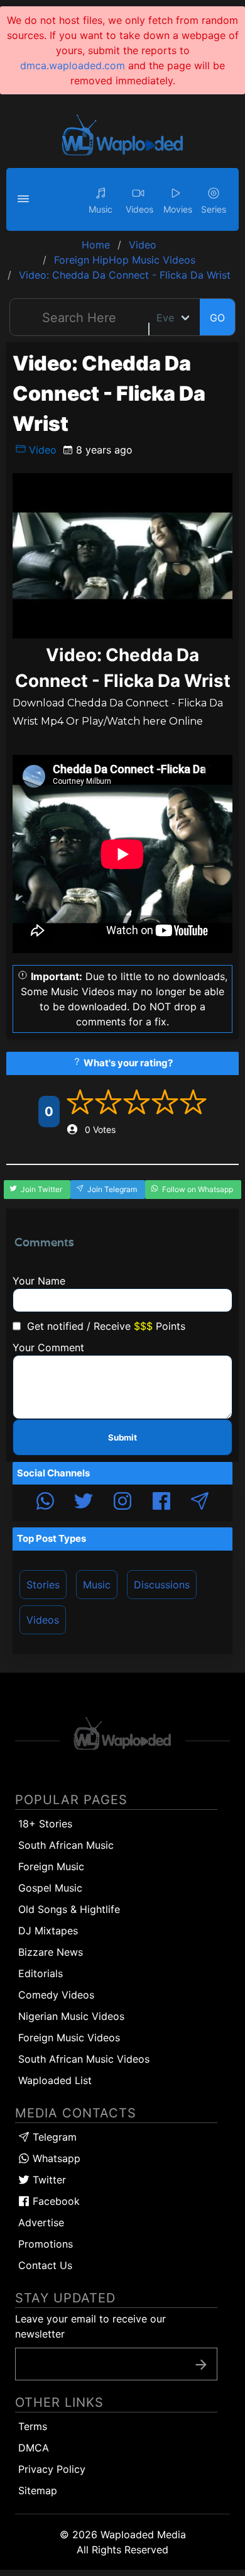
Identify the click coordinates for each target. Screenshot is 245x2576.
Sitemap (38, 2490)
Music (97, 1585)
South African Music (66, 1845)
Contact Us (45, 2265)
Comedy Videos (56, 1995)
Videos (43, 1620)
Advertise (41, 2222)
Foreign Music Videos (69, 2038)
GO (217, 318)
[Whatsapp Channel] (45, 1503)
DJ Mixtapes (48, 1931)
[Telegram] (200, 1503)
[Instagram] (122, 1503)
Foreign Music (51, 1866)
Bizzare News (51, 1952)
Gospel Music (50, 1888)
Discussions (162, 1585)
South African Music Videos (84, 2059)
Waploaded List (55, 2080)
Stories (43, 1585)
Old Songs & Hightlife (69, 1909)
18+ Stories (45, 1824)
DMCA (34, 2448)
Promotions (46, 2244)
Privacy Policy (52, 2469)
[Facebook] (161, 1503)
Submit (122, 1437)
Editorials (41, 1973)
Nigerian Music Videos (71, 2016)
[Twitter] (84, 1503)
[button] (25, 199)
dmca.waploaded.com (73, 65)
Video (41, 450)
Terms (33, 2426)
